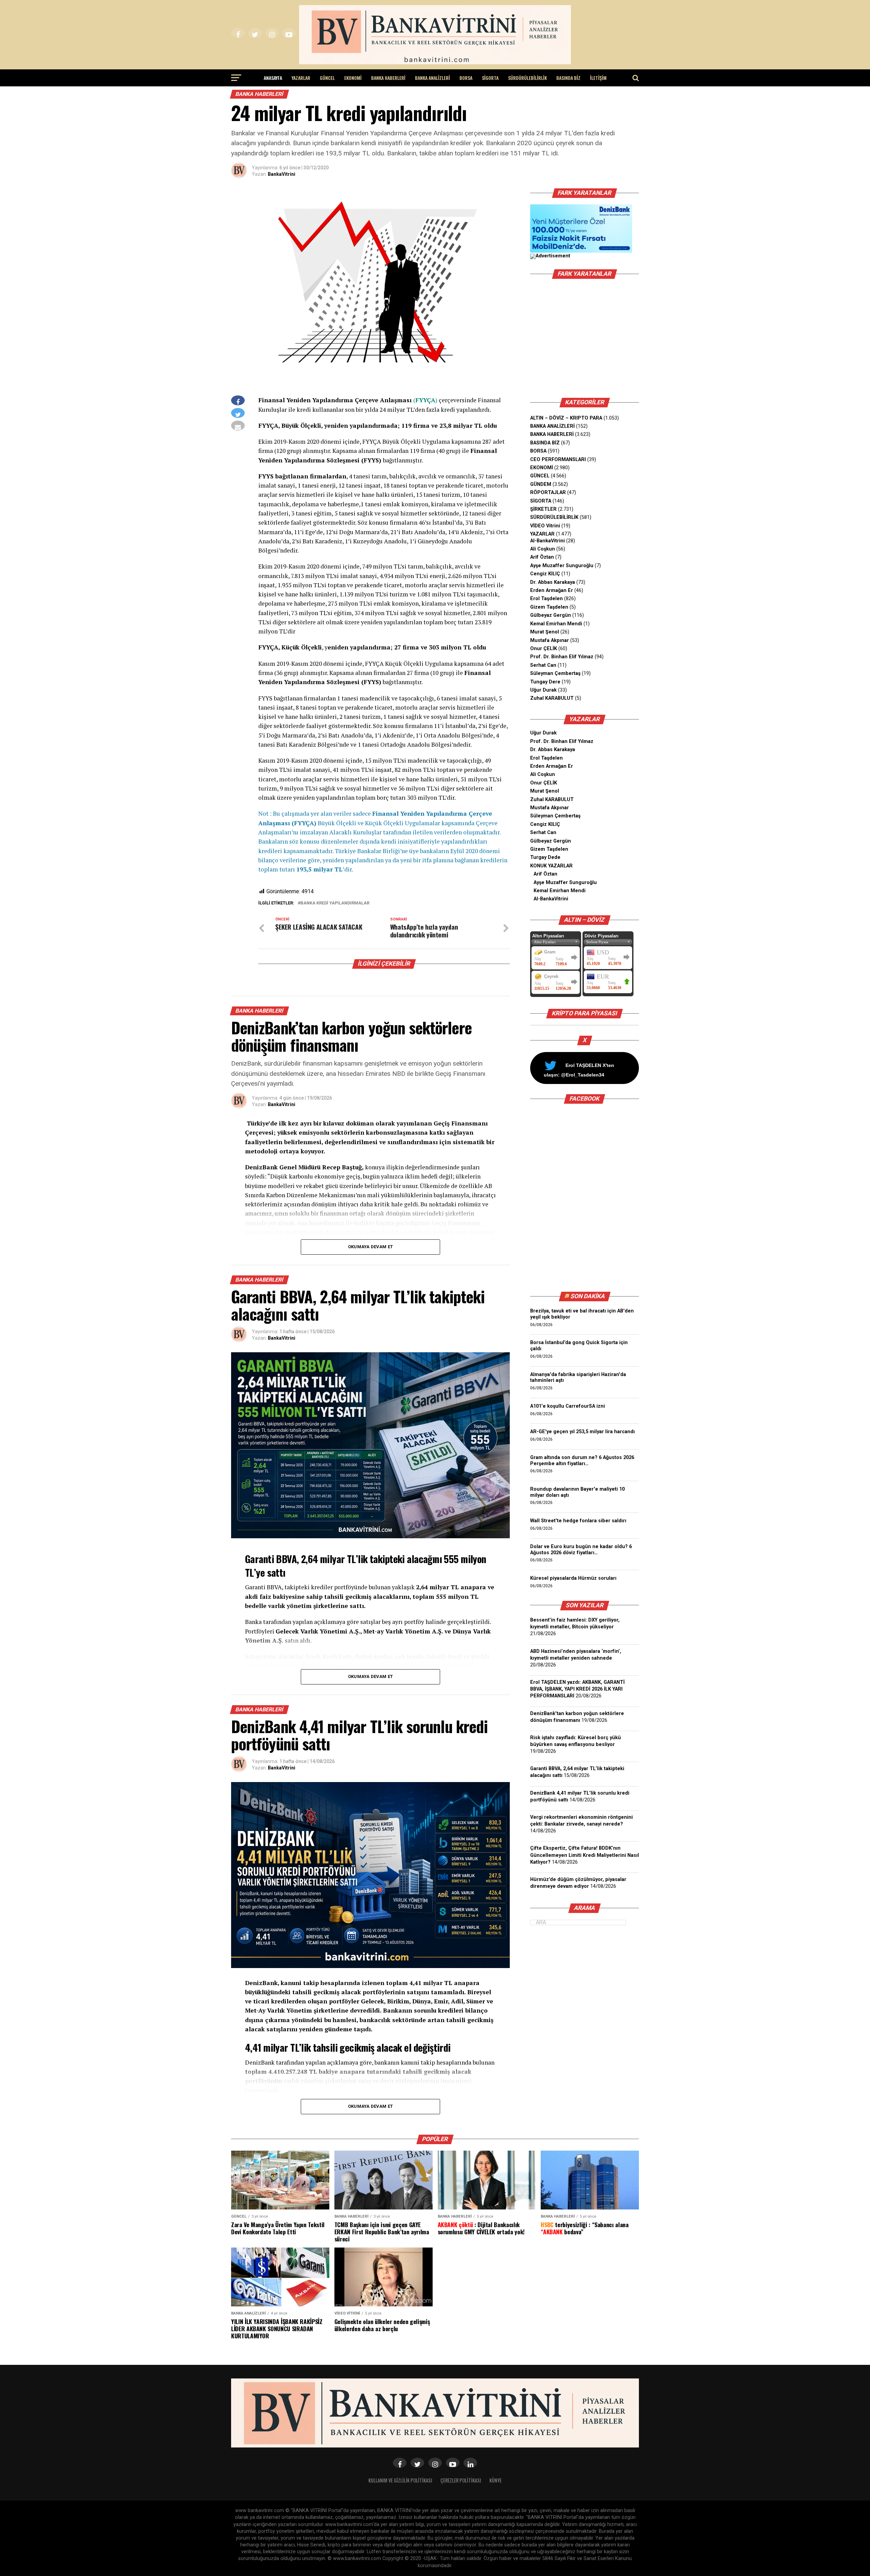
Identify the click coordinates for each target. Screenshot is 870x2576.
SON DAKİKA (588, 1296)
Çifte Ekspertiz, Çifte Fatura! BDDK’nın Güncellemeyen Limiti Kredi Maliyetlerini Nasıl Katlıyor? (585, 1855)
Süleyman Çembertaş (555, 673)
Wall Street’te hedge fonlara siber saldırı (580, 1521)
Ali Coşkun (543, 549)
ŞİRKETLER (543, 509)
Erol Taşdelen (546, 599)
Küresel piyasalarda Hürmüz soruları (573, 1578)
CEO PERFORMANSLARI (558, 460)
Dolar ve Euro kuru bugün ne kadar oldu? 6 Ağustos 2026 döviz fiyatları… (581, 1550)
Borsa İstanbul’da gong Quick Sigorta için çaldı (579, 1346)
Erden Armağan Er (552, 590)
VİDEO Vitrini (545, 526)
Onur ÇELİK (544, 649)
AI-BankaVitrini (547, 541)
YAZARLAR (301, 78)
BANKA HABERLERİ (388, 78)
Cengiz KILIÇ (545, 574)
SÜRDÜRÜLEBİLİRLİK (527, 78)
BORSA (466, 78)
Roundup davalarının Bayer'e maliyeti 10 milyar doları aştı (577, 1492)
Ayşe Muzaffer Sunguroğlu (562, 566)
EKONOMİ (353, 78)
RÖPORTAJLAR (548, 493)
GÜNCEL (327, 78)
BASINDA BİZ (568, 78)
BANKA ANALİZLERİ (432, 78)
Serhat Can (543, 665)
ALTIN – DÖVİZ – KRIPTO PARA (566, 418)
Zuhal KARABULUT (552, 698)
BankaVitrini (282, 174)
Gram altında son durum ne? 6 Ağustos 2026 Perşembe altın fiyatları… (582, 1461)
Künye (495, 2480)
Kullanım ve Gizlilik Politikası (400, 2480)
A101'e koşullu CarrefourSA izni (568, 1406)
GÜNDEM (541, 484)
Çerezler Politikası (461, 2480)
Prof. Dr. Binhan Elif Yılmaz (562, 657)
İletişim (598, 78)
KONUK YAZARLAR (551, 866)
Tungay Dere (545, 682)
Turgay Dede (545, 857)
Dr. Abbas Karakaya (553, 582)
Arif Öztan (542, 557)
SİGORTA (490, 78)
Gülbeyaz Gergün (551, 615)
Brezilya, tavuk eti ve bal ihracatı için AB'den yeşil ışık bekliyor (582, 1314)
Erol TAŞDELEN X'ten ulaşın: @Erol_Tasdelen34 (579, 1070)
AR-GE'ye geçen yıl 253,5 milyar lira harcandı (582, 1432)
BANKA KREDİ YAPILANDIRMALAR (335, 903)
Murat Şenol (545, 632)
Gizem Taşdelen (549, 607)
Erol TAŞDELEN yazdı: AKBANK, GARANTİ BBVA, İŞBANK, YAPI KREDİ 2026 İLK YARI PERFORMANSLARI (577, 1689)
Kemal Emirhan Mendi (556, 624)
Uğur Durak (543, 690)
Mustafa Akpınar (550, 640)
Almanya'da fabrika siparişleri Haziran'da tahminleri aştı (578, 1378)
